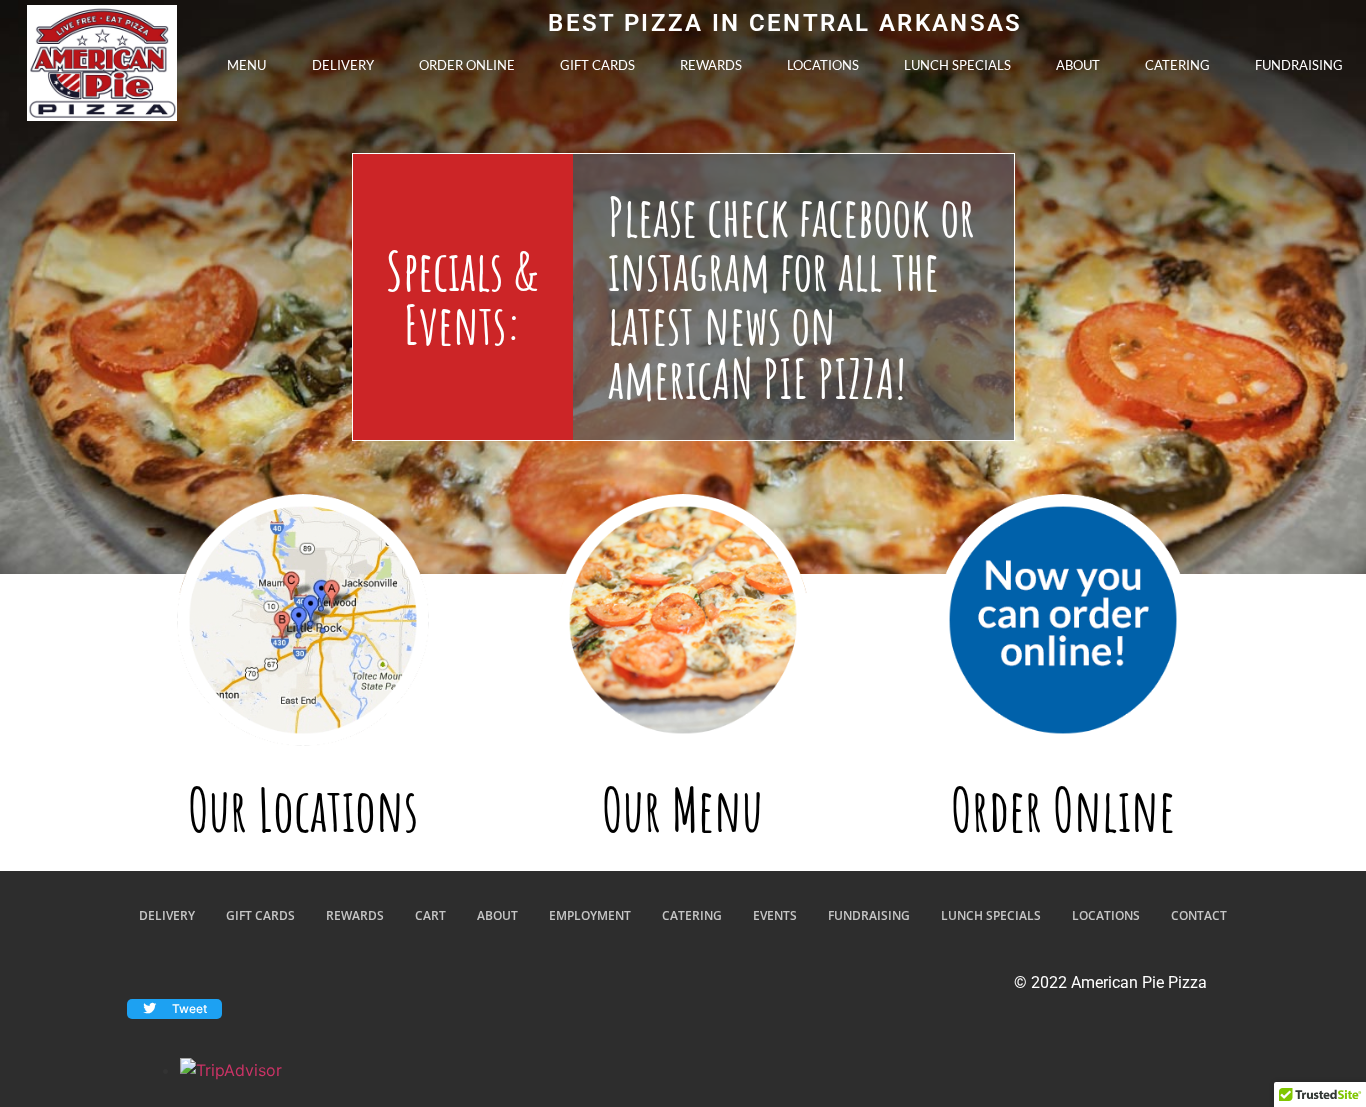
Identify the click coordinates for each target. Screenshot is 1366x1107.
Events (775, 915)
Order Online (467, 65)
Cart (430, 915)
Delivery (343, 65)
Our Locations (303, 809)
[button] (174, 1009)
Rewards (711, 65)
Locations (823, 65)
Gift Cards (597, 65)
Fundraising (1299, 65)
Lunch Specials (957, 65)
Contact (1199, 915)
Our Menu (682, 809)
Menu (246, 65)
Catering (1177, 65)
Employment (590, 915)
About (1078, 65)
